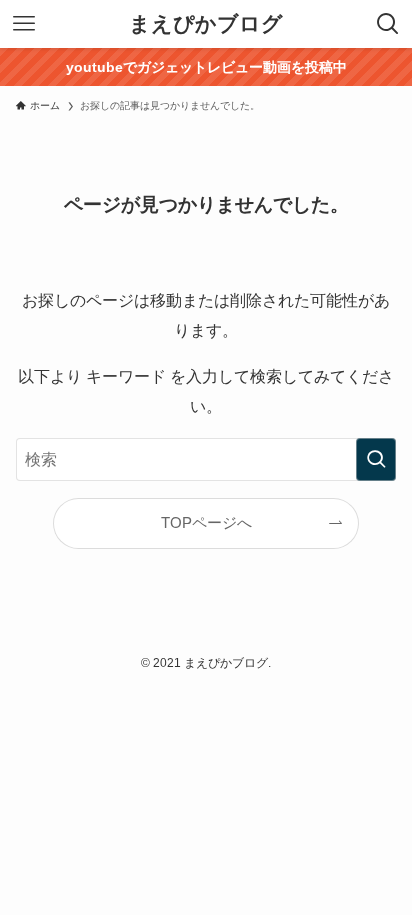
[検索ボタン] (388, 24)
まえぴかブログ (206, 24)
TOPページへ (206, 523)
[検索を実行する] (376, 459)
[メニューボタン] (24, 24)
